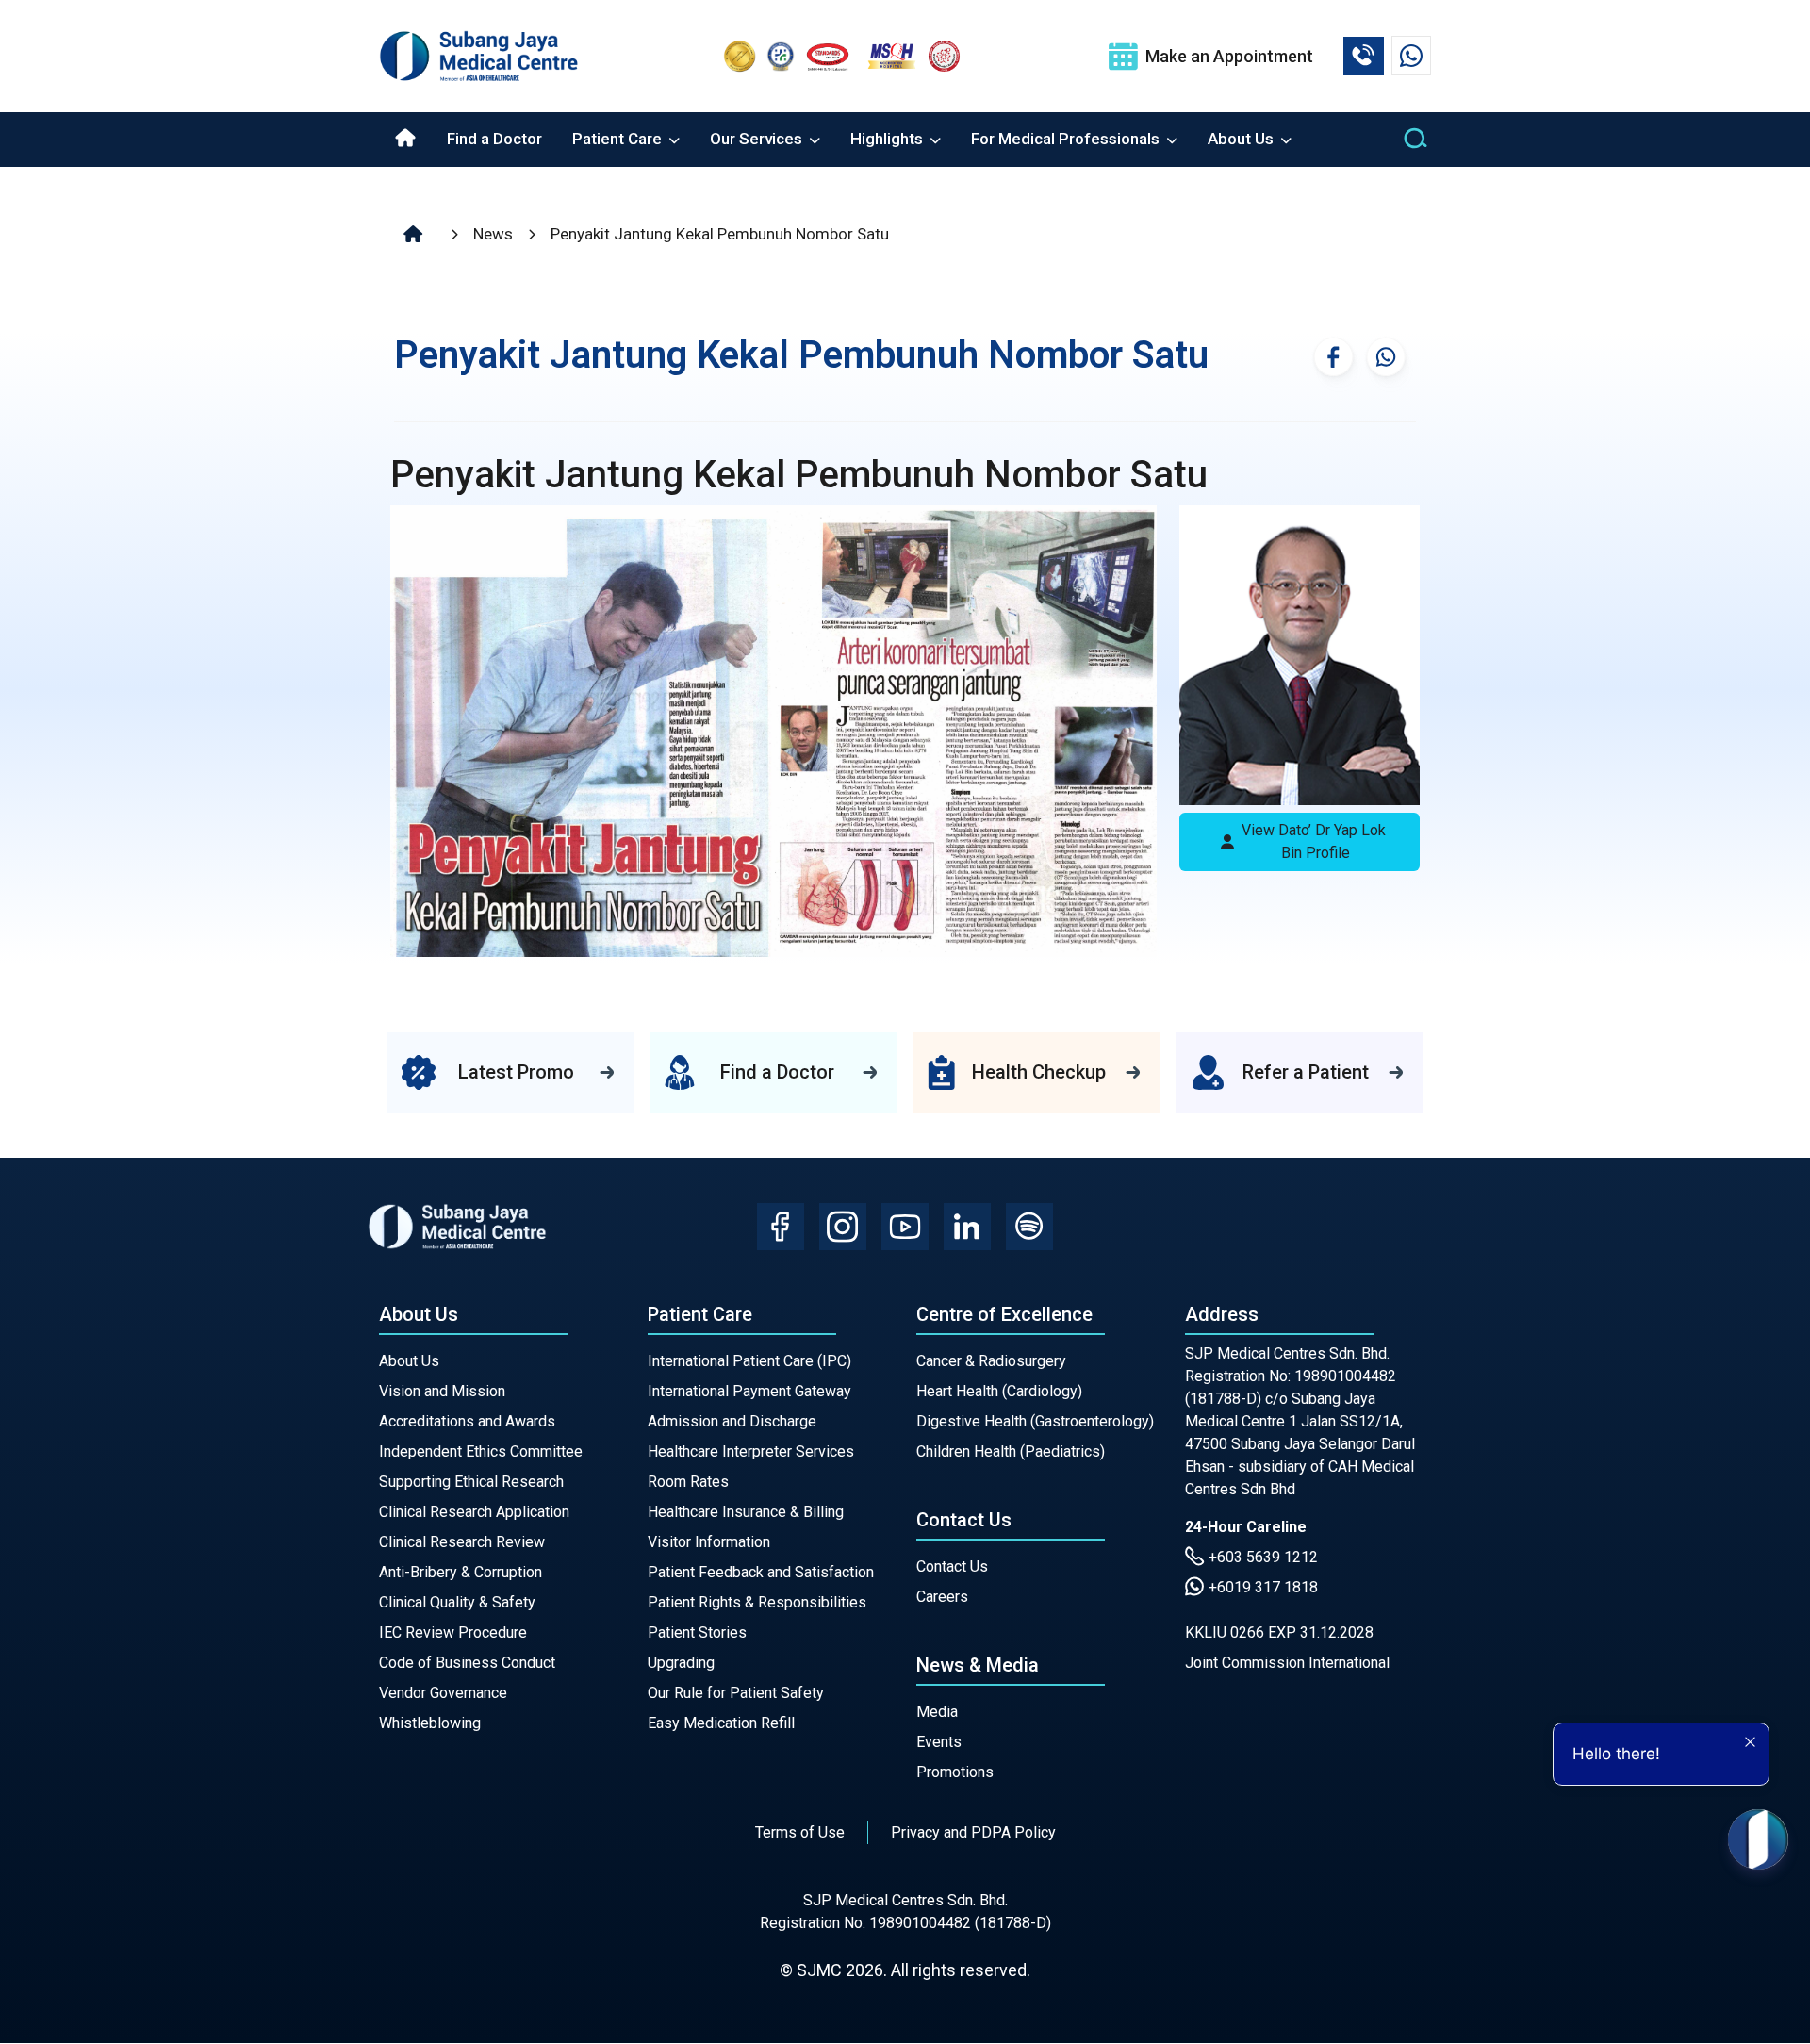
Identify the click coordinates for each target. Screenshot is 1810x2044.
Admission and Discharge (732, 1421)
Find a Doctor (494, 139)
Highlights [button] (889, 139)
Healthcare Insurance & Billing (746, 1512)
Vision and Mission (442, 1391)
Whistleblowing (430, 1723)
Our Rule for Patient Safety (736, 1693)
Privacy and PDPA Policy (973, 1832)
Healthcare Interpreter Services (751, 1451)
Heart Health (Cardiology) (999, 1391)
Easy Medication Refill (721, 1723)
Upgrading (681, 1663)
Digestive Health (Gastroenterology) (1035, 1421)
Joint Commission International (1287, 1663)
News (493, 234)
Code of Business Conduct (467, 1663)
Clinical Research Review (462, 1542)
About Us (409, 1361)
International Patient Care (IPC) (749, 1361)
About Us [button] (1242, 139)
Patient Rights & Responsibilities (757, 1602)
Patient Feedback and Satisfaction (761, 1572)
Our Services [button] (758, 139)
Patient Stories (697, 1632)
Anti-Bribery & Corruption (461, 1572)
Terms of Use (800, 1832)
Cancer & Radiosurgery (991, 1361)
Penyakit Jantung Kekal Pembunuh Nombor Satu (720, 234)
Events (939, 1742)
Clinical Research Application (474, 1512)
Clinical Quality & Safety (457, 1602)
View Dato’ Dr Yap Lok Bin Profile (1314, 841)
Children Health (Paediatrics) (1011, 1451)
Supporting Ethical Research (471, 1482)
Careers (942, 1597)
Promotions (955, 1772)
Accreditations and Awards (467, 1421)
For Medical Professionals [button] (1067, 139)
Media (937, 1712)
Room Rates (688, 1482)
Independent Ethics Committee (481, 1451)
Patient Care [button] (619, 139)
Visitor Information (709, 1542)
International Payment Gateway (749, 1391)
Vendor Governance (443, 1693)
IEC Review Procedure (453, 1632)
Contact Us (952, 1566)
